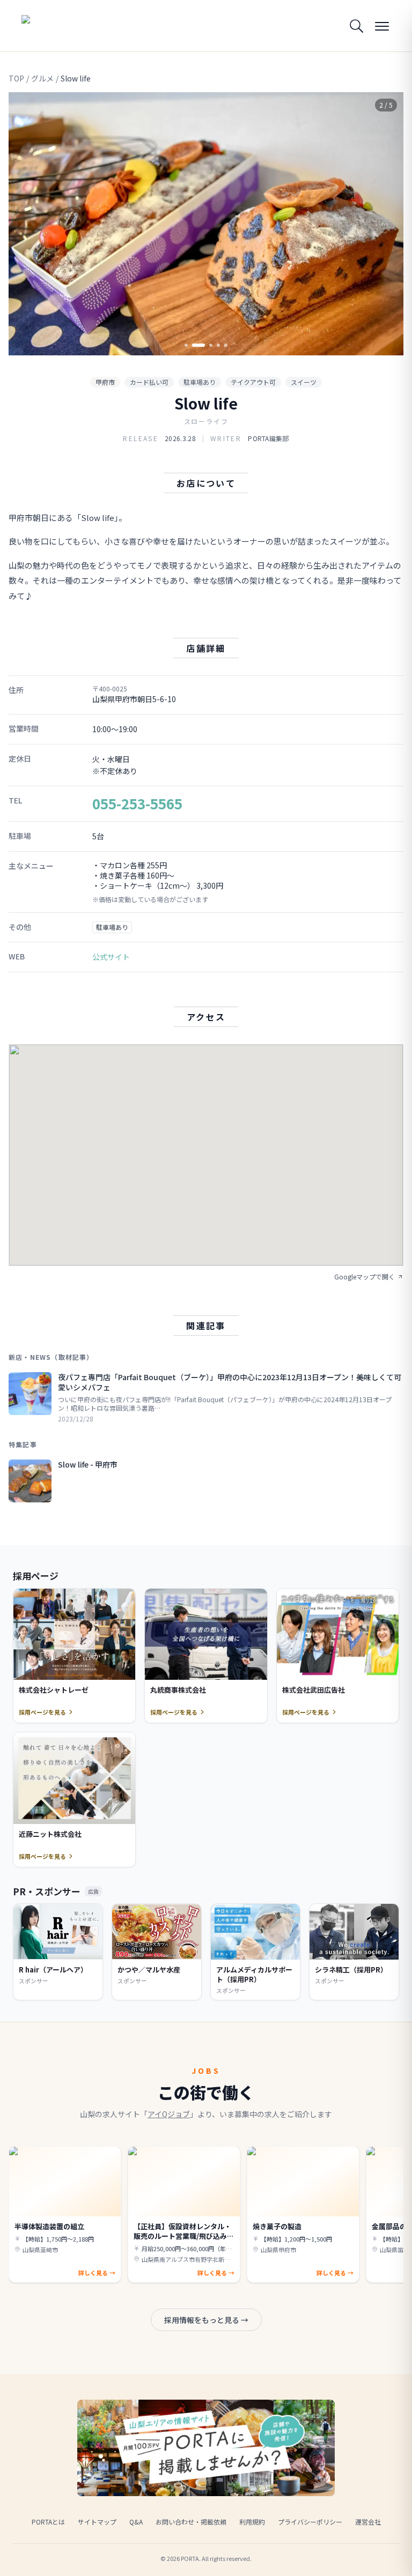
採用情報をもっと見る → (206, 2320)
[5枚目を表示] (226, 345)
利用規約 (252, 2522)
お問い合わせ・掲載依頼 (191, 2522)
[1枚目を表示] (186, 345)
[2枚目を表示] (194, 345)
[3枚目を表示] (206, 345)
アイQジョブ (169, 2114)
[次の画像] (386, 224)
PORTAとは (48, 2522)
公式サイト (111, 957)
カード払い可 (149, 382)
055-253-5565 (137, 803)
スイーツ (304, 382)
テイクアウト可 (253, 382)
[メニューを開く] (382, 26)
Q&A (136, 2522)
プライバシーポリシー (310, 2522)
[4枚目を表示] (218, 345)
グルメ (42, 78)
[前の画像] (26, 224)
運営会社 (368, 2522)
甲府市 (105, 382)
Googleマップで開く (365, 1277)
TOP (16, 78)
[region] (206, 224)
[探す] (356, 26)
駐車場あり (200, 382)
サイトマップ (97, 2522)
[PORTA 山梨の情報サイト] (55, 26)
